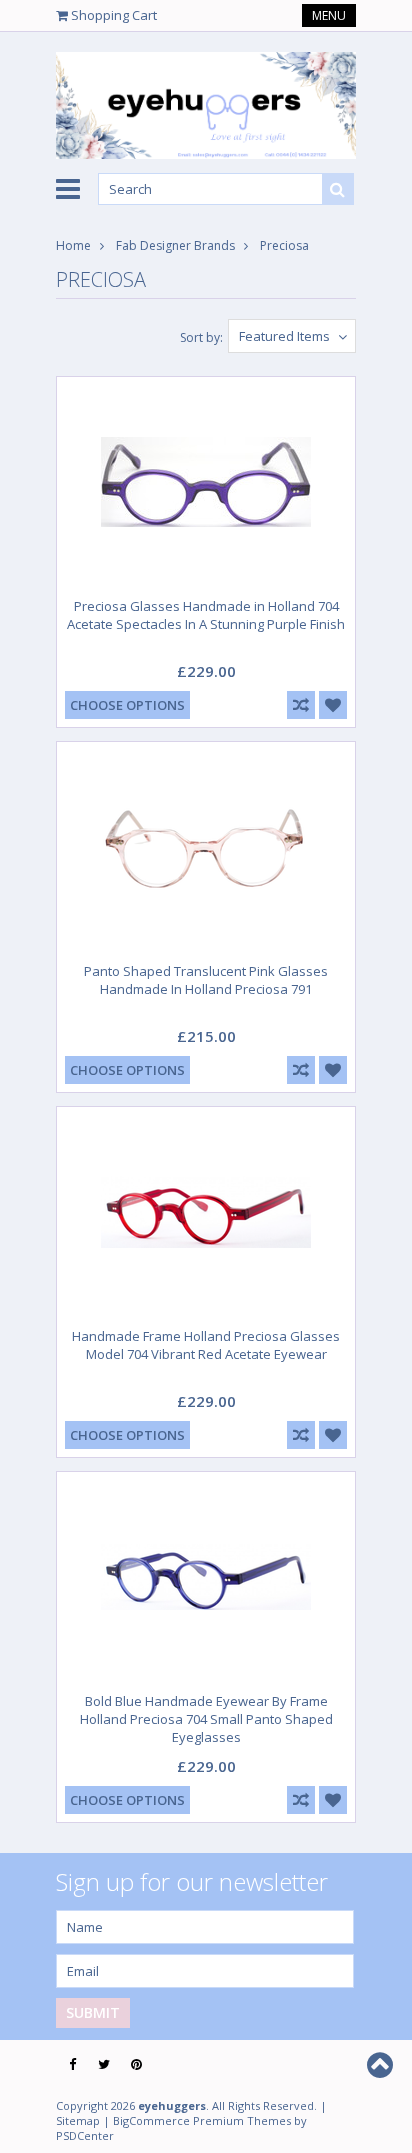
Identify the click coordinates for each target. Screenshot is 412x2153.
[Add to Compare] (301, 705)
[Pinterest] (136, 2064)
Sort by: (201, 337)
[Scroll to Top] (382, 2065)
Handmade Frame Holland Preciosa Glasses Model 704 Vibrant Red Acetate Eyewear (206, 1345)
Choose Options (127, 705)
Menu (329, 15)
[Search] (338, 189)
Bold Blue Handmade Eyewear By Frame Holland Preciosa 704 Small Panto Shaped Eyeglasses (206, 1719)
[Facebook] (72, 2064)
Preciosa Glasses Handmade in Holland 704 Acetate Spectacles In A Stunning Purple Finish (206, 615)
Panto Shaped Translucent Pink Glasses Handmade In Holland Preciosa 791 (206, 980)
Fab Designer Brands (175, 245)
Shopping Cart (114, 15)
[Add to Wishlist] (333, 705)
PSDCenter (85, 2135)
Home (73, 245)
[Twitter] (104, 2064)
